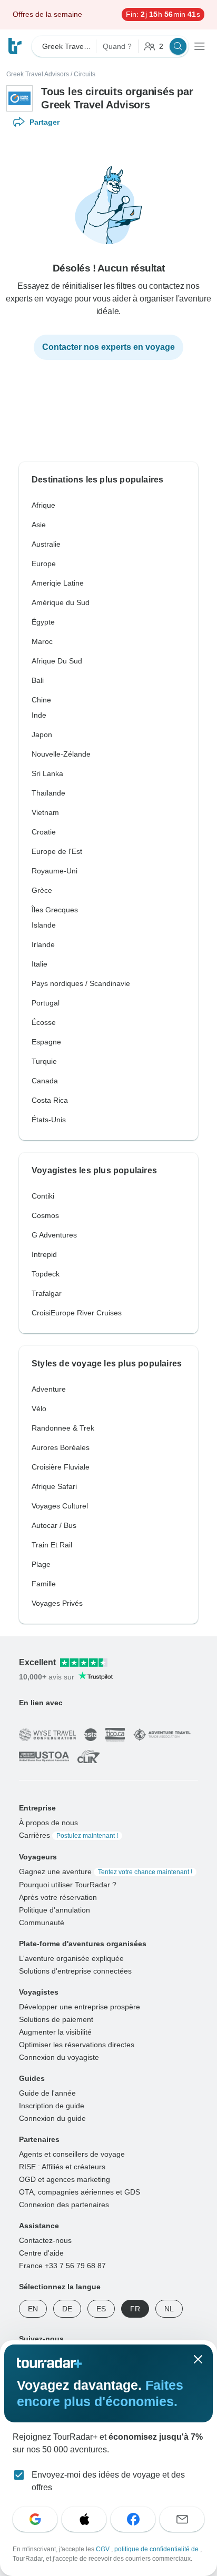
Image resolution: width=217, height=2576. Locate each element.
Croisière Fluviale (61, 1467)
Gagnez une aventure (106, 1871)
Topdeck (46, 1274)
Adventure (49, 1389)
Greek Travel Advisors (38, 74)
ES (101, 2308)
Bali (38, 680)
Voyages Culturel (60, 1506)
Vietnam (45, 812)
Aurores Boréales (61, 1447)
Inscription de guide (52, 2105)
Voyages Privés (57, 1603)
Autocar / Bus (54, 1525)
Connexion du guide (52, 2118)
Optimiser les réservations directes (77, 2044)
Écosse (44, 1022)
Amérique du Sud (61, 602)
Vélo (39, 1408)
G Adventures (54, 1235)
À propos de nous (48, 1822)
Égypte (43, 622)
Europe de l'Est (57, 851)
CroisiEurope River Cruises (77, 1313)
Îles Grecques (55, 910)
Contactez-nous (45, 2240)
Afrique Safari (54, 1486)
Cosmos (45, 1215)
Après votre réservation (58, 1897)
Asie (39, 525)
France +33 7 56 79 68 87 (62, 2265)
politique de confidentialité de (157, 2549)
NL (169, 2308)
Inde (39, 715)
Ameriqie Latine (58, 583)
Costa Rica (50, 1100)
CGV (103, 2549)
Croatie (44, 832)
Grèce (42, 890)
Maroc (42, 641)
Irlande (43, 944)
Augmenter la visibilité (55, 2031)
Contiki (43, 1196)
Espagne (46, 1042)
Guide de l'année (47, 2092)
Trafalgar (47, 1293)
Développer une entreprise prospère (80, 2006)
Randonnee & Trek (63, 1428)
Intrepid (44, 1254)
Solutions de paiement (56, 2019)
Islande (44, 925)
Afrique (43, 505)
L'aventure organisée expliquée (71, 1958)
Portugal (46, 1003)
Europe (44, 563)
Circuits (85, 74)
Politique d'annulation (55, 1909)
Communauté (42, 1922)
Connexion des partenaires (64, 2204)
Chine (41, 700)
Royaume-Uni (55, 871)
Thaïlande (48, 793)
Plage (41, 1564)
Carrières (68, 1835)
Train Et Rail (52, 1545)
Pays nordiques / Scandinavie (81, 983)
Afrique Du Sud (57, 661)
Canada (45, 1081)
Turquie (44, 1061)
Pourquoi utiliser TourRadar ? (68, 1884)
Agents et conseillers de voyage (72, 2154)
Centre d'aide (41, 2252)
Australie (46, 544)
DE (67, 2308)
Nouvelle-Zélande (61, 754)
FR (135, 2308)
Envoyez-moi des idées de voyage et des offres (108, 2481)
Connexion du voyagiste (59, 2057)
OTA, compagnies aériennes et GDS (80, 2191)
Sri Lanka (47, 773)
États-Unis (49, 1120)
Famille (44, 1584)
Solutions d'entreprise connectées (75, 1970)
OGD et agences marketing (65, 2179)
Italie (40, 964)
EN (33, 2308)
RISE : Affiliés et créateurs (62, 2166)
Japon (42, 734)
